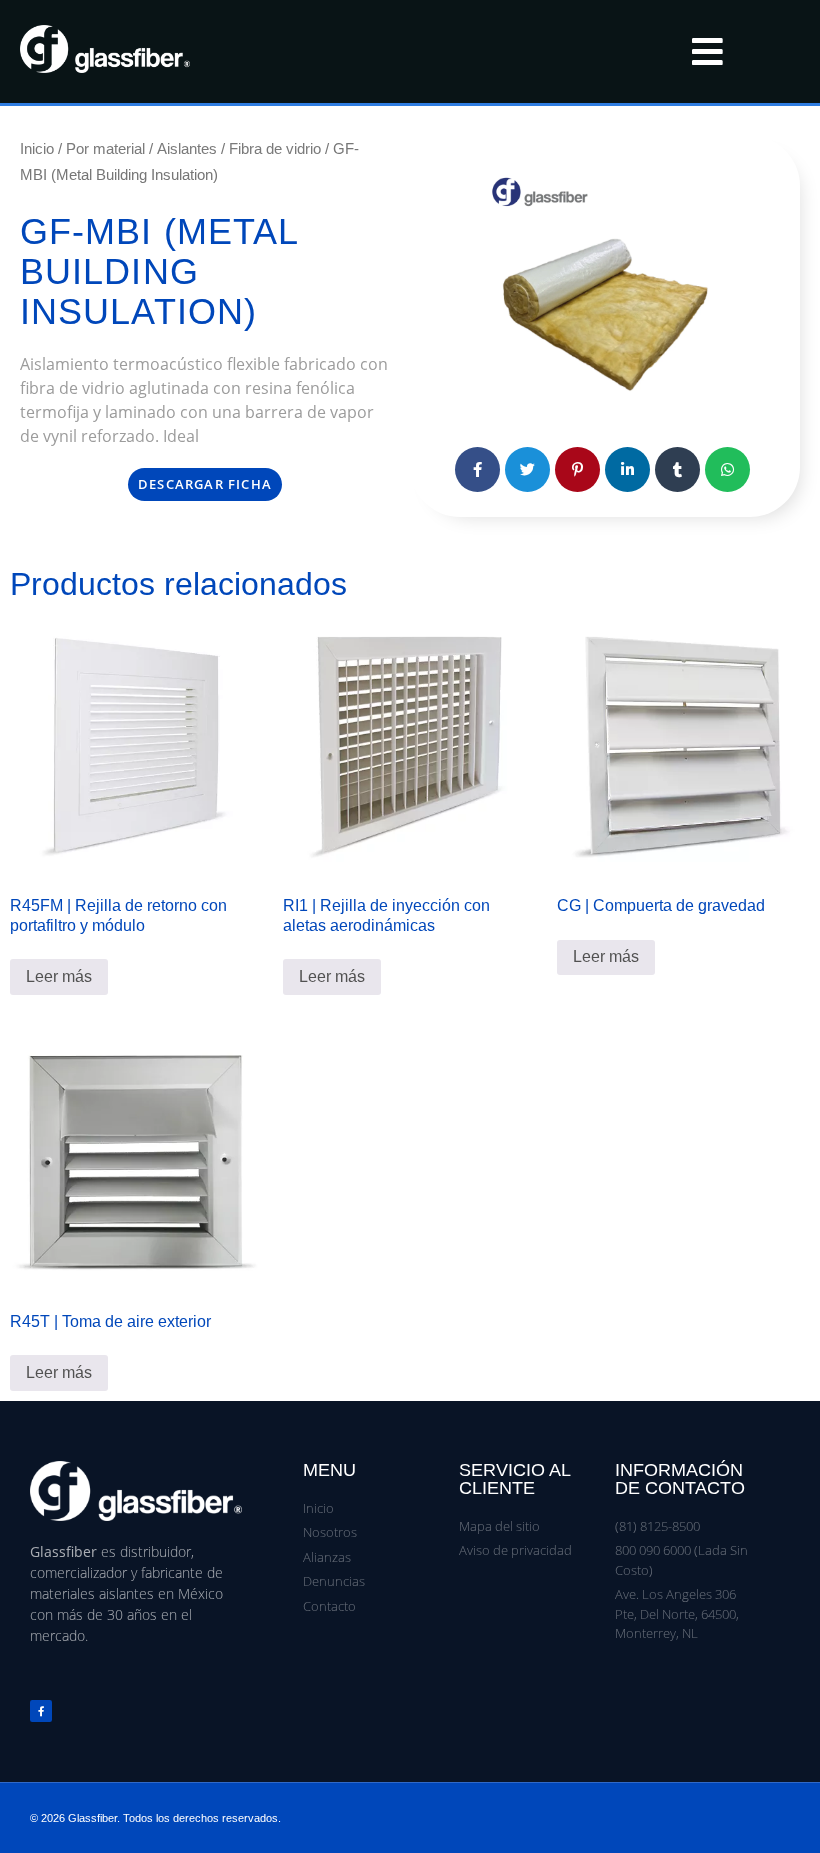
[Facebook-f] (41, 1711)
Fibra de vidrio (275, 148)
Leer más (59, 976)
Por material (105, 148)
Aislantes (187, 148)
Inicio (37, 148)
